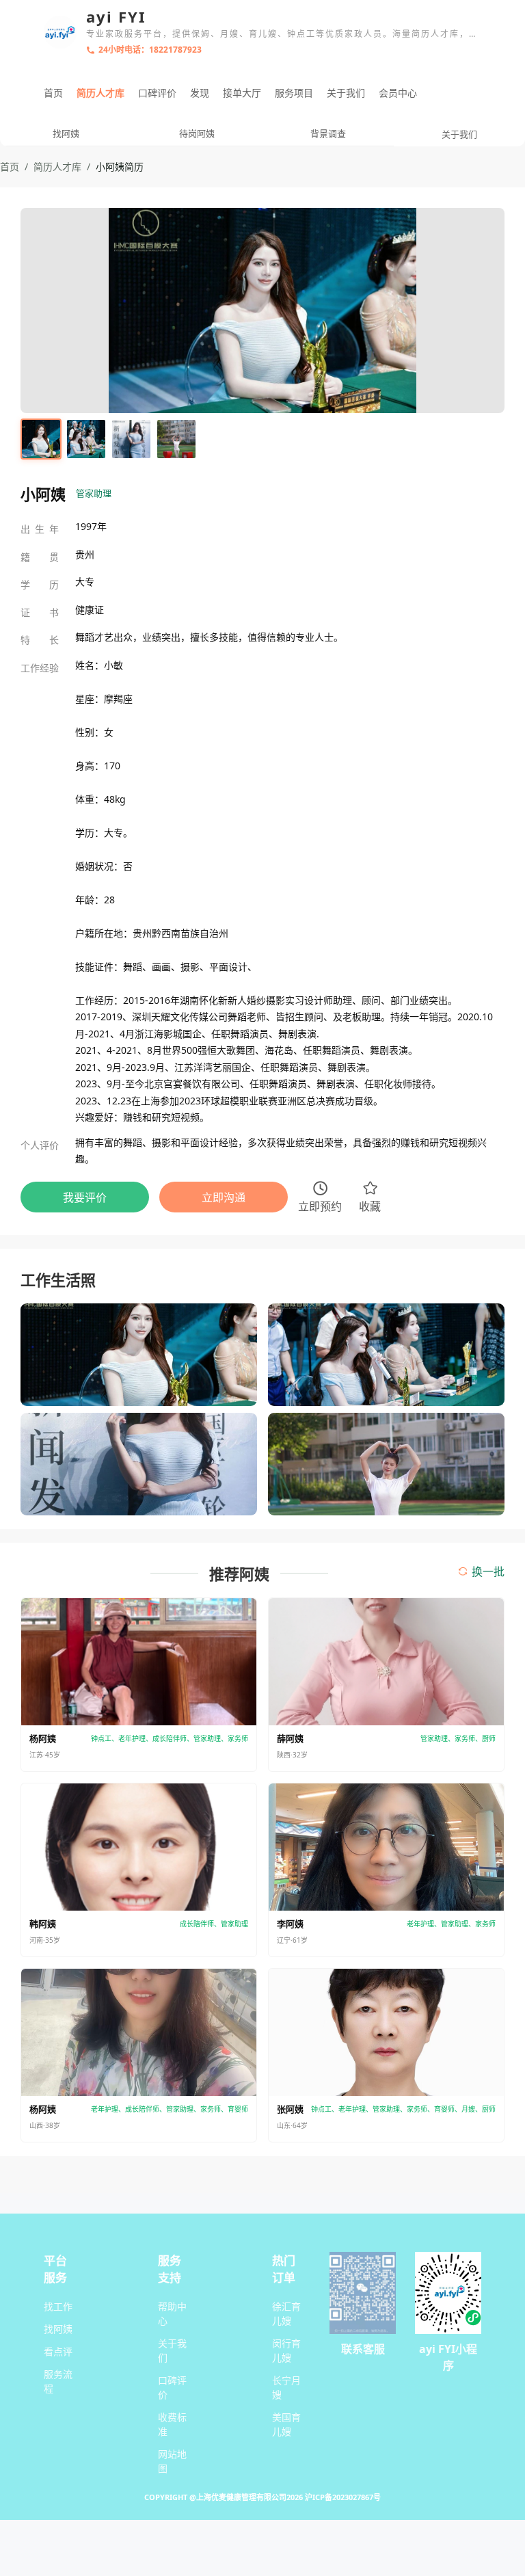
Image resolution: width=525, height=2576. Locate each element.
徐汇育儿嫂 (286, 2313)
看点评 (58, 2351)
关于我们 (346, 93)
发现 (200, 93)
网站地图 (172, 2461)
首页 (53, 93)
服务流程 (58, 2381)
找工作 (58, 2306)
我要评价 (85, 1197)
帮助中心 (172, 2313)
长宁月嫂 (286, 2387)
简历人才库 (100, 93)
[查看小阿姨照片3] (131, 439)
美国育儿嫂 (286, 2424)
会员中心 (398, 93)
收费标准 (172, 2424)
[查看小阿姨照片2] (86, 439)
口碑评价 (157, 93)
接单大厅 (242, 93)
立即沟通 (224, 1197)
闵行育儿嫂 (286, 2350)
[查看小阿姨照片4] (176, 439)
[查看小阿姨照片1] (41, 439)
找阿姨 (58, 2329)
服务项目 (294, 93)
